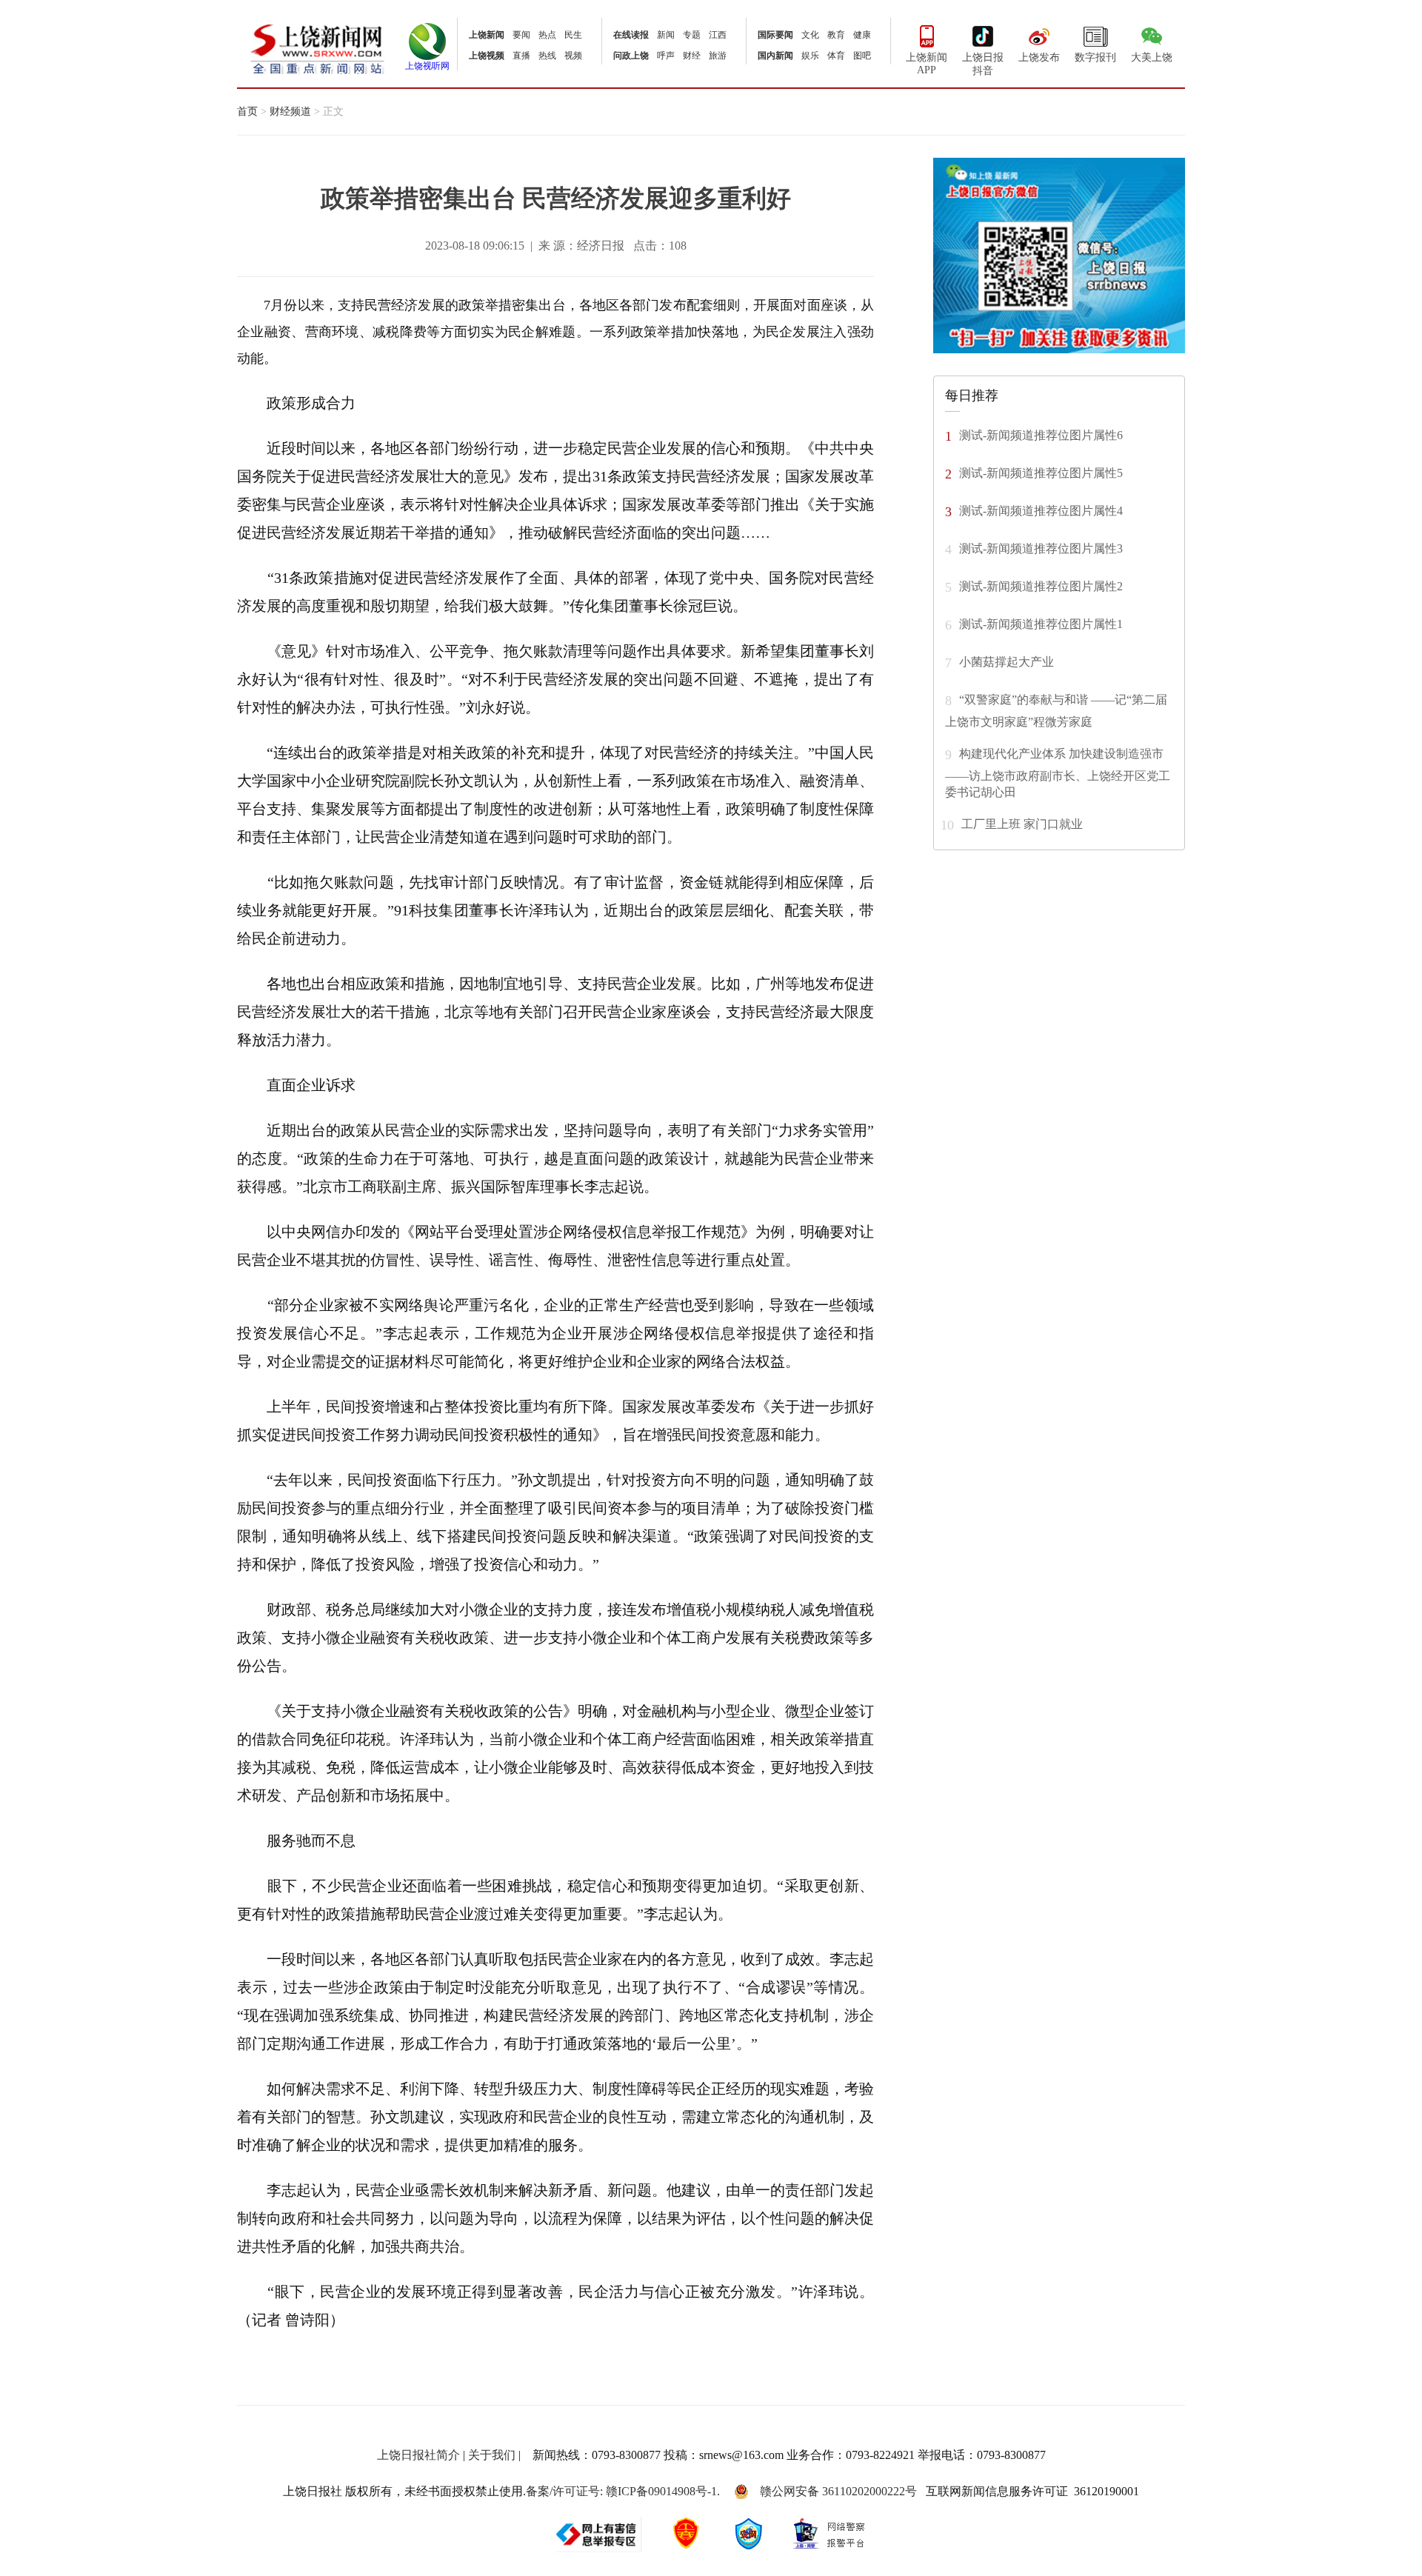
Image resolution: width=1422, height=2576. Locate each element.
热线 (547, 56)
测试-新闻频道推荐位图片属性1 (1041, 623)
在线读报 (631, 35)
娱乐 (810, 56)
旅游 (718, 56)
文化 (810, 35)
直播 (521, 56)
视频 (573, 56)
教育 (836, 35)
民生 (573, 35)
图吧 (862, 56)
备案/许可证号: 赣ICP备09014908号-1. (623, 2491)
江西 (718, 35)
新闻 (666, 35)
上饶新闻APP (927, 64)
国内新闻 (775, 56)
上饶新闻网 (317, 48)
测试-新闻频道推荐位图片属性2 (1041, 585)
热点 (547, 35)
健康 (862, 35)
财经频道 (290, 111)
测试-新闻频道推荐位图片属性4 (1041, 510)
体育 (836, 56)
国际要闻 (775, 35)
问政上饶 (631, 56)
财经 (692, 56)
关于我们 (492, 2455)
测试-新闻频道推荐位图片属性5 (1041, 472)
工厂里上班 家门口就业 (1022, 823)
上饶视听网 (427, 66)
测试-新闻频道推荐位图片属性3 (1041, 548)
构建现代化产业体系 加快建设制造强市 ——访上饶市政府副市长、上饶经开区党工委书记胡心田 (1058, 772)
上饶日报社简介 (418, 2455)
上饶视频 (487, 56)
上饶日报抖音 (983, 64)
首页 (247, 111)
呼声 (666, 56)
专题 (692, 35)
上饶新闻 (487, 35)
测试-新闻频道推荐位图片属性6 (1041, 434)
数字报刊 (1095, 57)
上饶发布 (1039, 57)
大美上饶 (1152, 57)
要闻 (521, 35)
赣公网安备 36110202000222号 (838, 2491)
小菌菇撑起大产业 (1007, 661)
